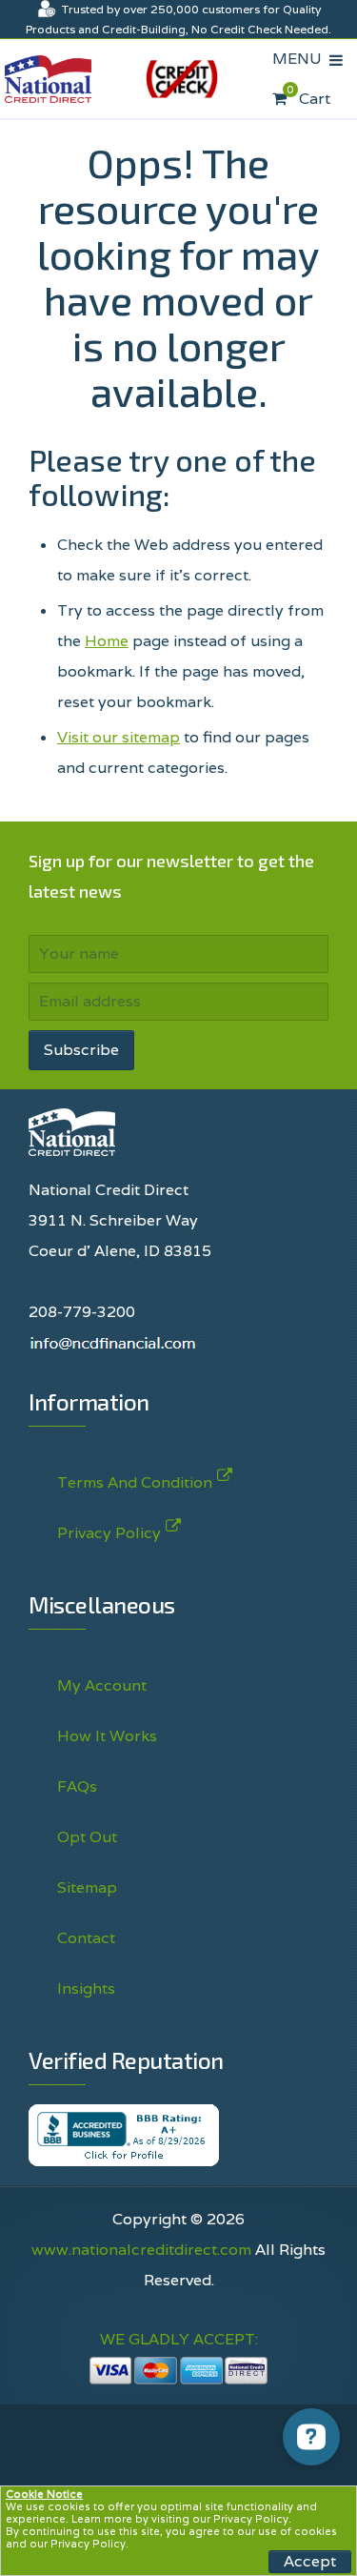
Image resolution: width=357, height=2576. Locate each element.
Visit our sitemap (119, 737)
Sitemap (87, 1887)
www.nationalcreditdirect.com (141, 2250)
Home (107, 641)
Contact (86, 1938)
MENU (301, 59)
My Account (102, 1685)
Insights (86, 1988)
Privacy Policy (251, 2519)
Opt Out (87, 1837)
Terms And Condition (135, 1482)
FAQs (77, 1786)
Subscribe (81, 1050)
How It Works (107, 1736)
